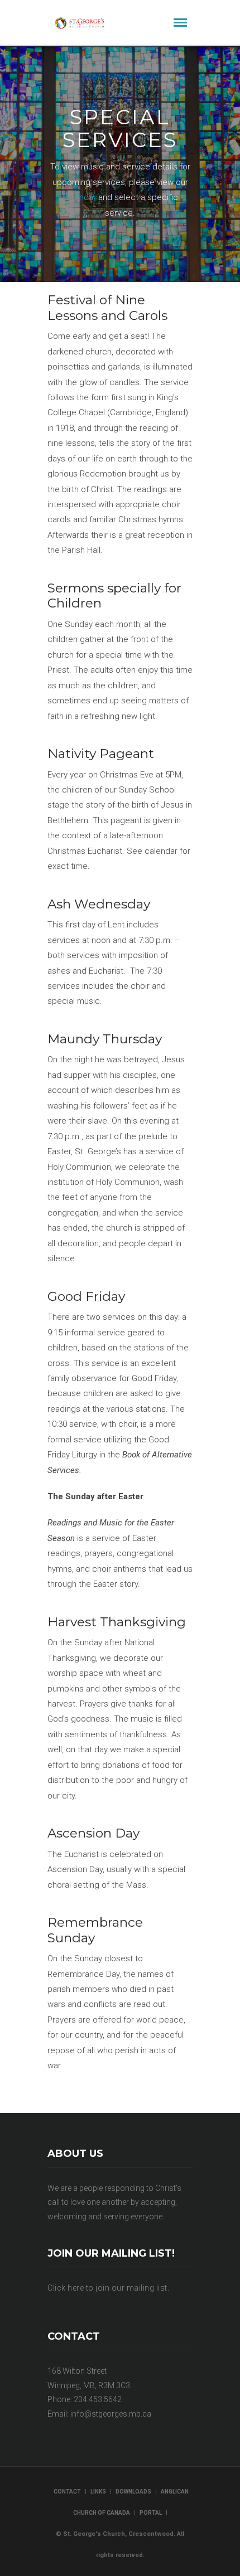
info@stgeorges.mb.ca (111, 2414)
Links (98, 2492)
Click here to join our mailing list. (108, 2288)
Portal (151, 2513)
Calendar (80, 197)
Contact (67, 2492)
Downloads (133, 2492)
